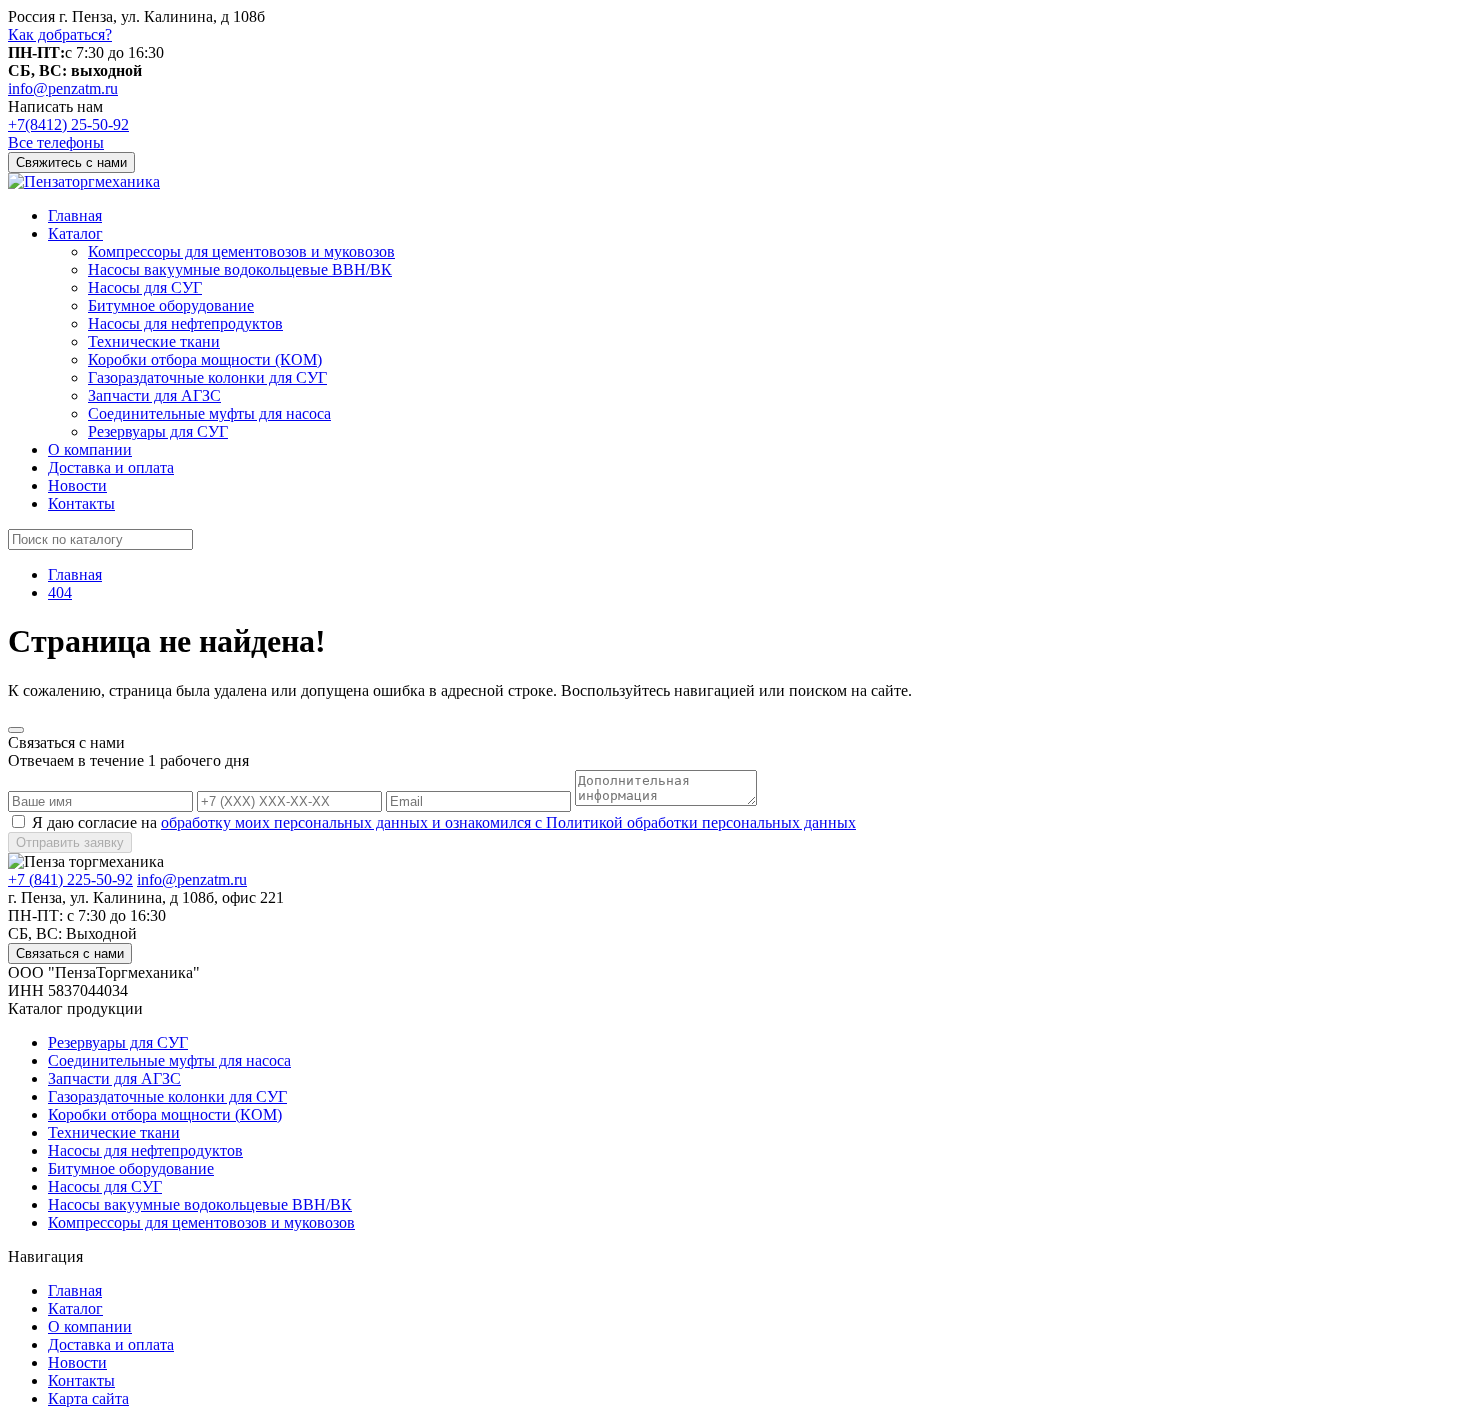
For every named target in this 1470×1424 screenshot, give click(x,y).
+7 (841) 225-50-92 (70, 879)
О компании (90, 449)
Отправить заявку (70, 842)
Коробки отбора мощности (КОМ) (205, 359)
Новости (77, 485)
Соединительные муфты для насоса (209, 413)
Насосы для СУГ (145, 287)
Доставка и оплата (111, 467)
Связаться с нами (70, 953)
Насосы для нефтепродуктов (185, 323)
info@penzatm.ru (63, 88)
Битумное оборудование (171, 305)
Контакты (81, 503)
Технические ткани (154, 341)
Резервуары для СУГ (158, 431)
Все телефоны (56, 142)
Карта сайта (88, 1398)
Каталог (75, 233)
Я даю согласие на (444, 822)
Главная (75, 215)
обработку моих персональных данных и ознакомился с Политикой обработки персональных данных (508, 822)
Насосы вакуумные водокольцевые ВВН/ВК (240, 269)
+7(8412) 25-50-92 (68, 124)
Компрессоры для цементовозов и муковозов (241, 251)
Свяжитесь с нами (71, 162)
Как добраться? (60, 34)
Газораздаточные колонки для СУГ (207, 377)
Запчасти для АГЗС (154, 395)
